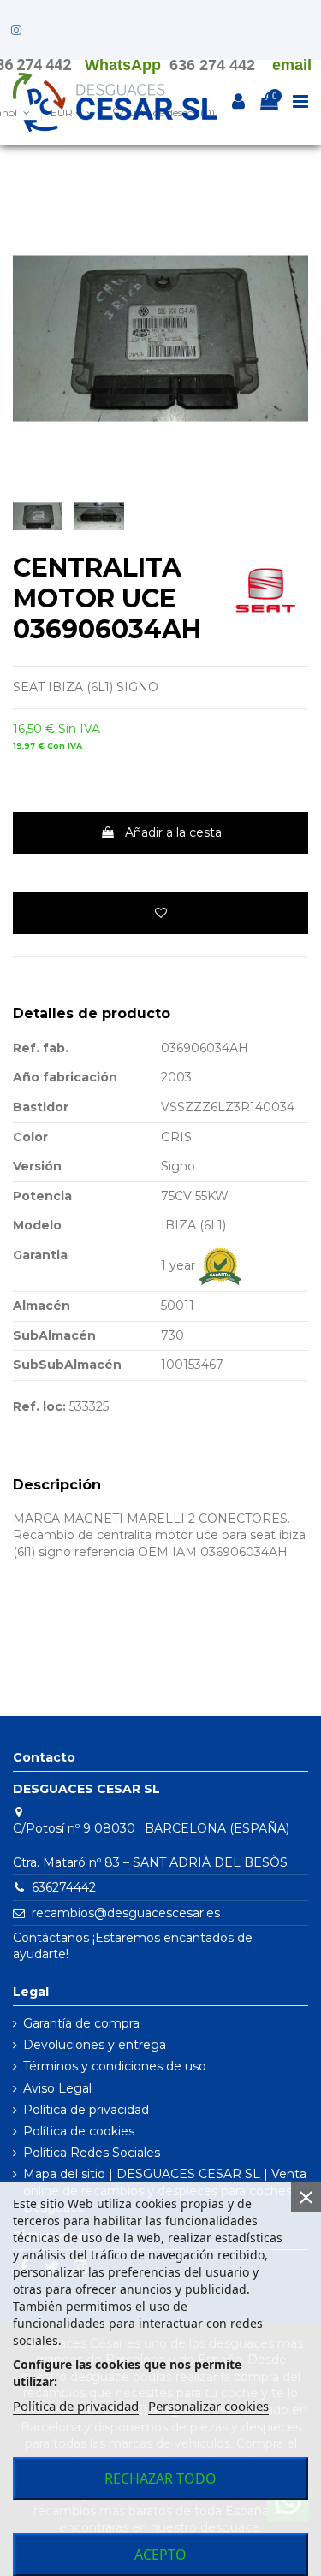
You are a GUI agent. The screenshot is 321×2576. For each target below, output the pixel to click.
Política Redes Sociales (92, 2153)
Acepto (160, 2555)
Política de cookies (79, 2131)
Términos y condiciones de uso (115, 2066)
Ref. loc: (39, 1406)
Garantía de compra (81, 2023)
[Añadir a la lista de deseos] (160, 913)
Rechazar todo (160, 2478)
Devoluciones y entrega (95, 2045)
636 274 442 (212, 65)
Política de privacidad (86, 2110)
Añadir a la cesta (173, 832)
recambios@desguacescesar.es (126, 1913)
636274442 (64, 1887)
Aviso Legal (57, 2088)
